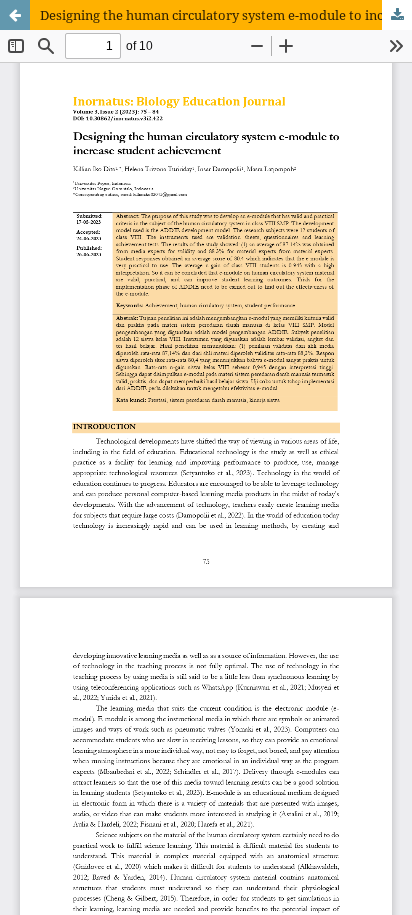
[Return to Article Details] (15, 15)
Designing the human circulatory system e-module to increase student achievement (226, 15)
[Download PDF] (397, 15)
